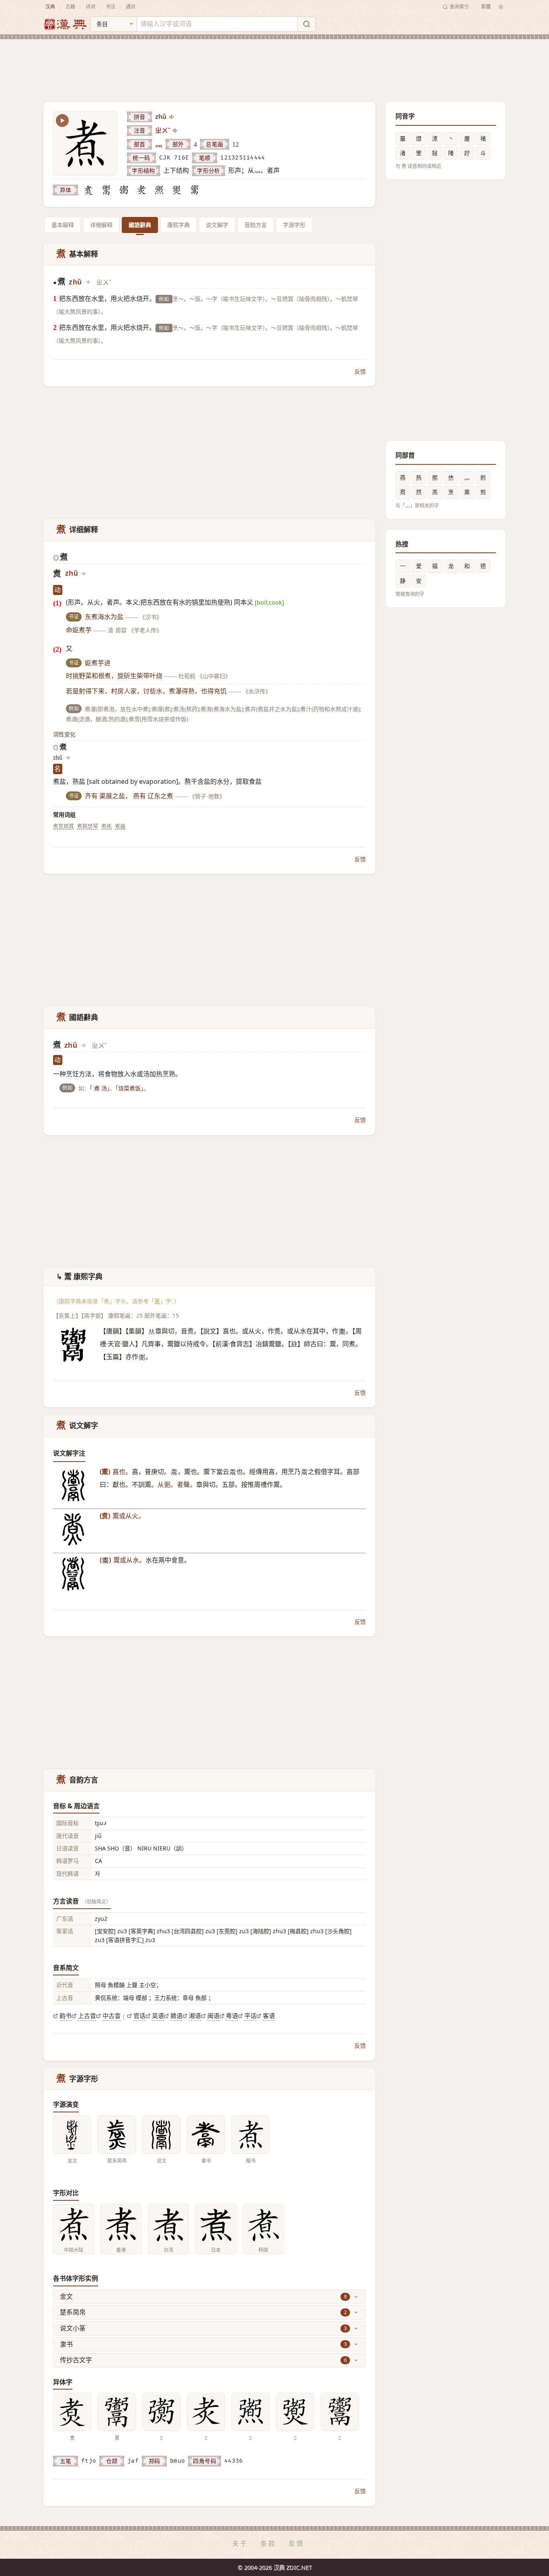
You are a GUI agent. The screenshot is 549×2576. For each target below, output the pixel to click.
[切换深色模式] (501, 7)
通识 (131, 7)
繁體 (486, 7)
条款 (268, 2543)
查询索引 (459, 7)
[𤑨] (177, 190)
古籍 (70, 7)
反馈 (360, 371)
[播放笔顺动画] (62, 121)
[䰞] (106, 190)
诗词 (90, 7)
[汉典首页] (65, 24)
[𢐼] (124, 190)
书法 (111, 7)
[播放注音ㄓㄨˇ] (176, 131)
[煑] (88, 190)
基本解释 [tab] (63, 225)
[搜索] (306, 24)
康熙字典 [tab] (178, 225)
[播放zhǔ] (172, 117)
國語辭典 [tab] (140, 225)
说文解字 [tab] (217, 225)
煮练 (107, 826)
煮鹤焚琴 (88, 826)
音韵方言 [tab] (256, 225)
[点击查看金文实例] (72, 2135)
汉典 (50, 7)
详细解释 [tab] (101, 225)
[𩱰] (195, 190)
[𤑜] (159, 190)
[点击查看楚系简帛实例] (117, 2135)
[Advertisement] (274, 64)
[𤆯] (141, 190)
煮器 (120, 826)
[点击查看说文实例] (161, 2135)
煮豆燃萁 (64, 826)
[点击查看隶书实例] (206, 2135)
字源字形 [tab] (294, 225)
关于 (240, 2543)
